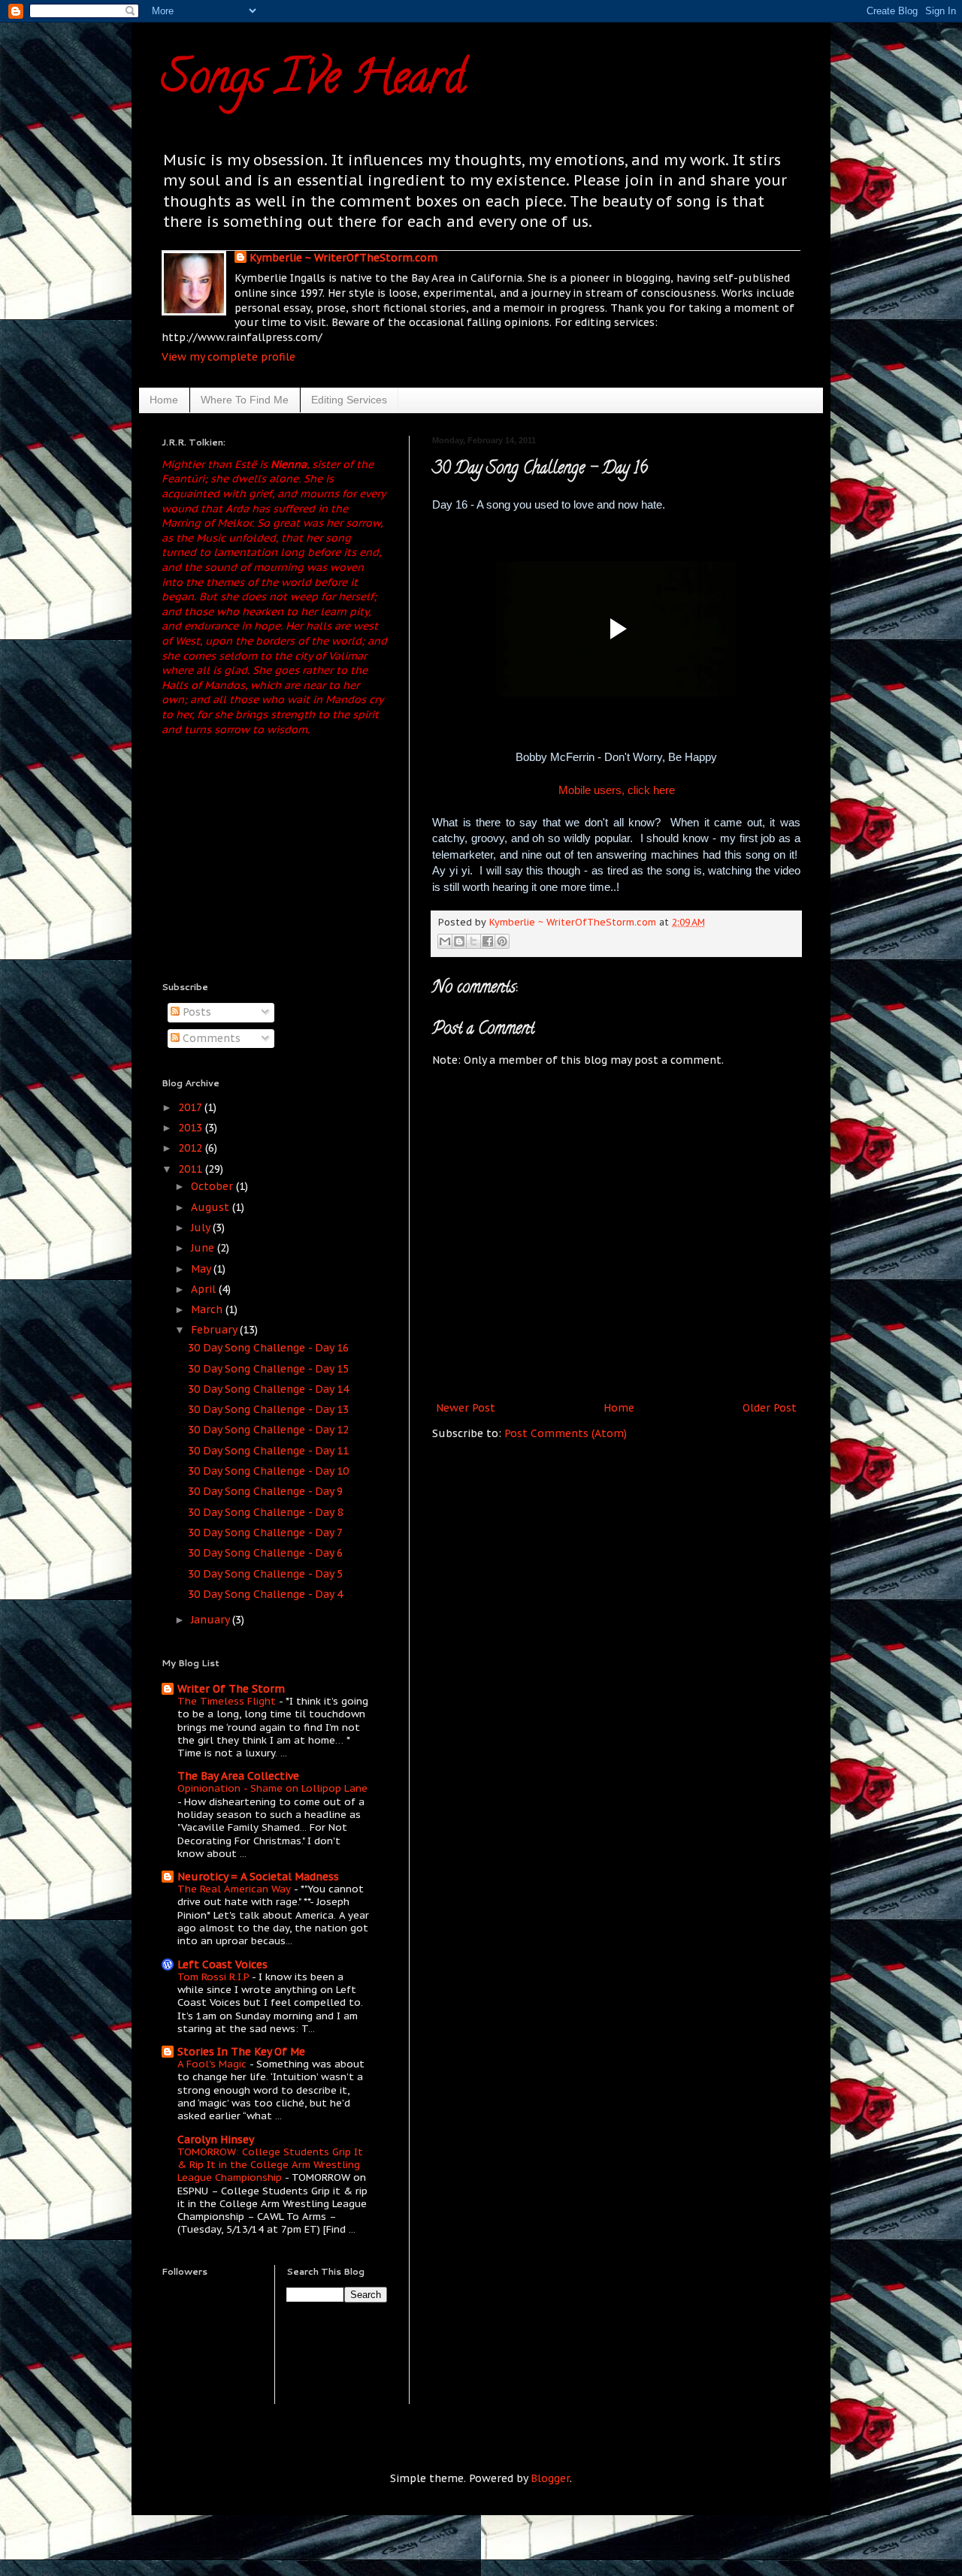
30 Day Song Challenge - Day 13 (268, 1409)
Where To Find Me (245, 400)
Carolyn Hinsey (216, 2140)
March (208, 1309)
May (202, 1269)
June (204, 1248)
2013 (192, 1128)
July (202, 1228)
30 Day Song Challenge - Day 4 (265, 1594)
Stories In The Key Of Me (241, 2052)
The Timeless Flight (228, 1701)
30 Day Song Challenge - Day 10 (268, 1471)
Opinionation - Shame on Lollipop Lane (272, 1788)
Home (164, 400)
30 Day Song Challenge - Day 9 (265, 1491)
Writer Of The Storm (231, 1689)
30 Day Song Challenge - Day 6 (265, 1553)
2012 (192, 1148)
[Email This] (445, 941)
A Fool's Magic (213, 2064)
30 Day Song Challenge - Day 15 (268, 1369)
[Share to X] (473, 941)
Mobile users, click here (617, 790)
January (212, 1620)
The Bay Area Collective (238, 1776)
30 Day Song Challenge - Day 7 (265, 1533)
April (205, 1289)
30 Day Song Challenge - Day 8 (265, 1512)
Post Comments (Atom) (566, 1433)
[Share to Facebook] (488, 941)
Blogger (550, 2478)
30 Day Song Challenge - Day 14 (268, 1389)
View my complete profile (228, 357)
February (215, 1330)
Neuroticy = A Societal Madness (258, 1877)
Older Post (770, 1408)
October (213, 1186)
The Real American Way (236, 1889)
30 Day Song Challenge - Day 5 (265, 1574)
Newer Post (466, 1408)
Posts (195, 1012)
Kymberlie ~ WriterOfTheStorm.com (343, 258)
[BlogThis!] (459, 941)
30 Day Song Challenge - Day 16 (268, 1348)
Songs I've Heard (313, 82)
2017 (191, 1107)
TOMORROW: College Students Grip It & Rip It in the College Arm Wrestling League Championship (270, 2165)
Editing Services (349, 400)
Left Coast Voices (222, 1964)
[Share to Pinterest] (502, 941)
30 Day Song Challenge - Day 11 (268, 1451)
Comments (210, 1038)
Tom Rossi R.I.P (215, 1977)
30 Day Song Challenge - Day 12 (268, 1430)
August (212, 1207)
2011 (192, 1169)
